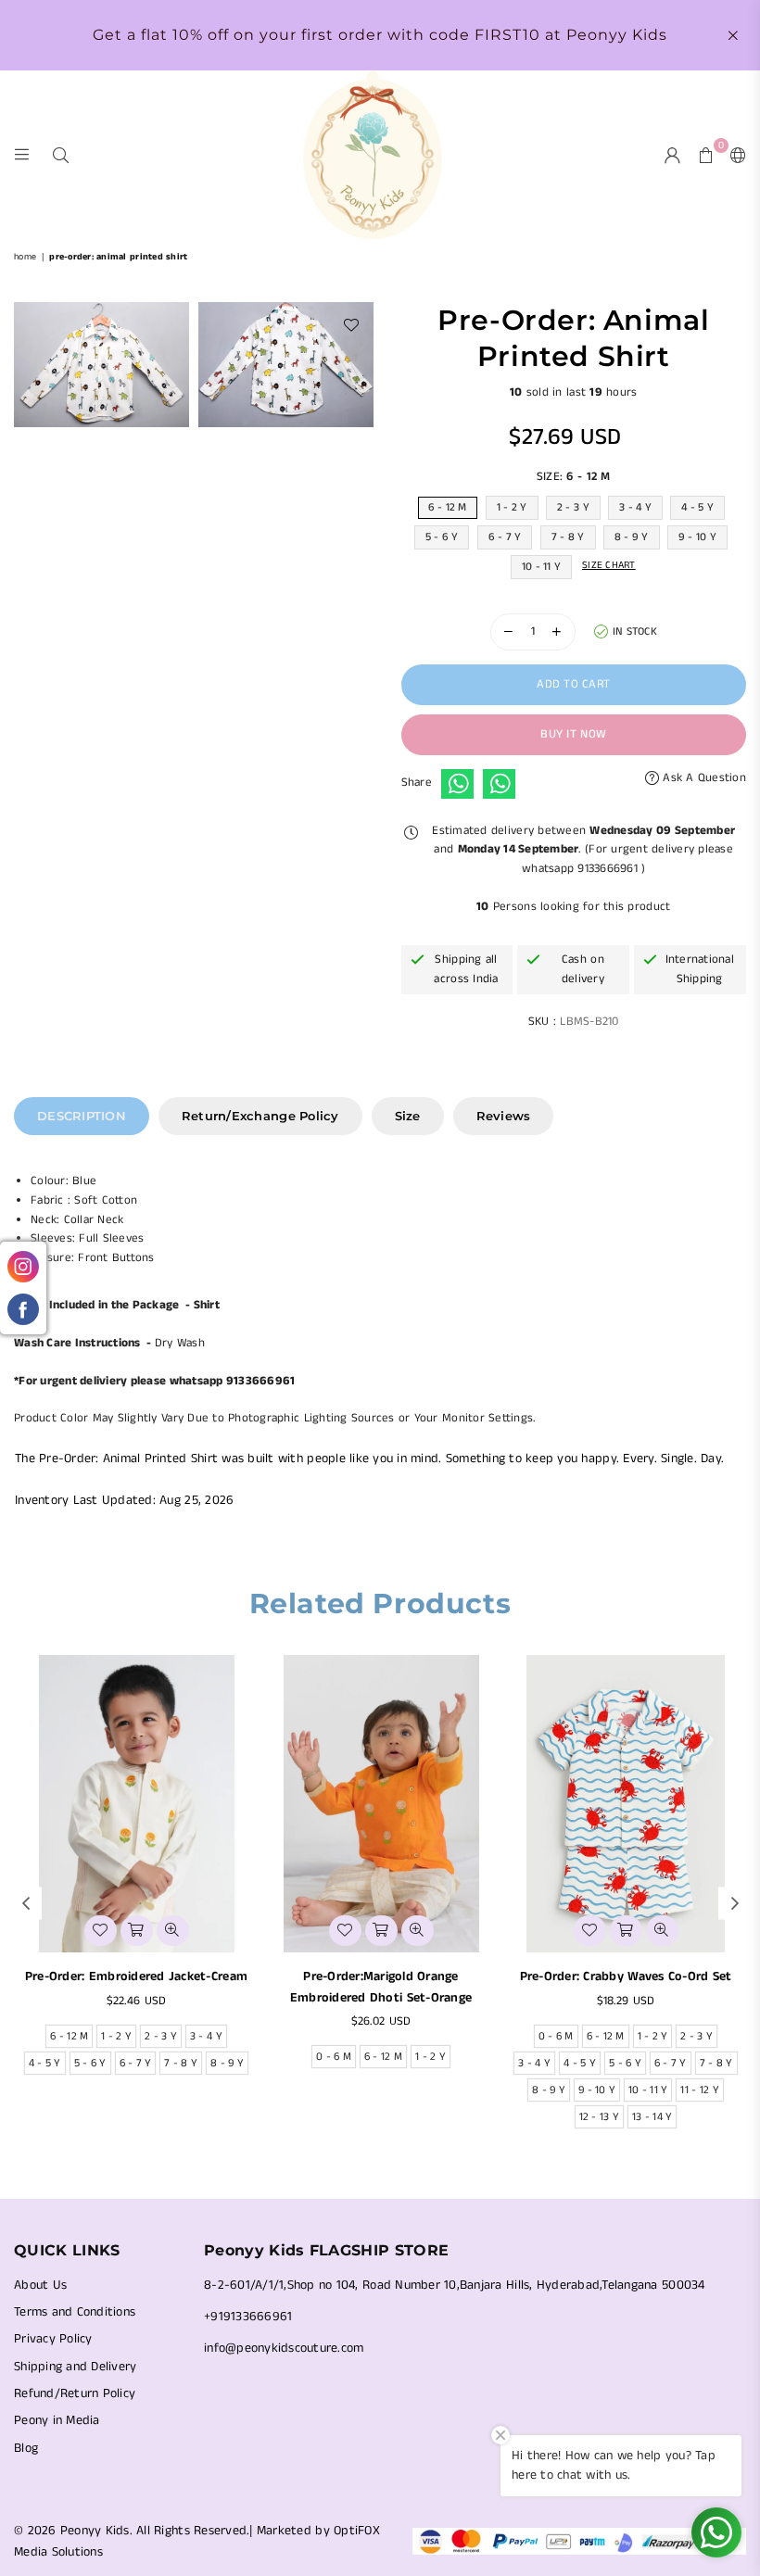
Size (408, 1116)
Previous (25, 1903)
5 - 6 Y (442, 537)
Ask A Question (703, 778)
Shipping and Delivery (75, 2367)
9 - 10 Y (697, 537)
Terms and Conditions (75, 2312)
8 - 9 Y (632, 537)
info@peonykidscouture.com (284, 2348)
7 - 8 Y (568, 537)
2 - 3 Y (573, 507)
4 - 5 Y (697, 507)
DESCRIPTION (82, 1116)
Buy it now (573, 734)
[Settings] (734, 155)
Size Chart (609, 565)
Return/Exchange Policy (260, 1116)
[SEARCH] (61, 154)
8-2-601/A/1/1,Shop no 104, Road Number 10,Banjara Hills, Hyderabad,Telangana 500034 (455, 2285)
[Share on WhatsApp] (457, 784)
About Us (40, 2285)
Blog (26, 2448)
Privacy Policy (53, 2339)
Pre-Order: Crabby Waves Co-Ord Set (626, 1976)
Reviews (504, 1116)
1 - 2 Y (512, 507)
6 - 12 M (448, 507)
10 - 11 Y (541, 567)
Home (25, 257)
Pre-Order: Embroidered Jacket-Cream (136, 1976)
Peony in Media (57, 2420)
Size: (574, 477)
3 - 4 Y (635, 507)
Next (735, 1903)
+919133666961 (248, 2317)
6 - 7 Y (505, 537)
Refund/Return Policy (75, 2393)
